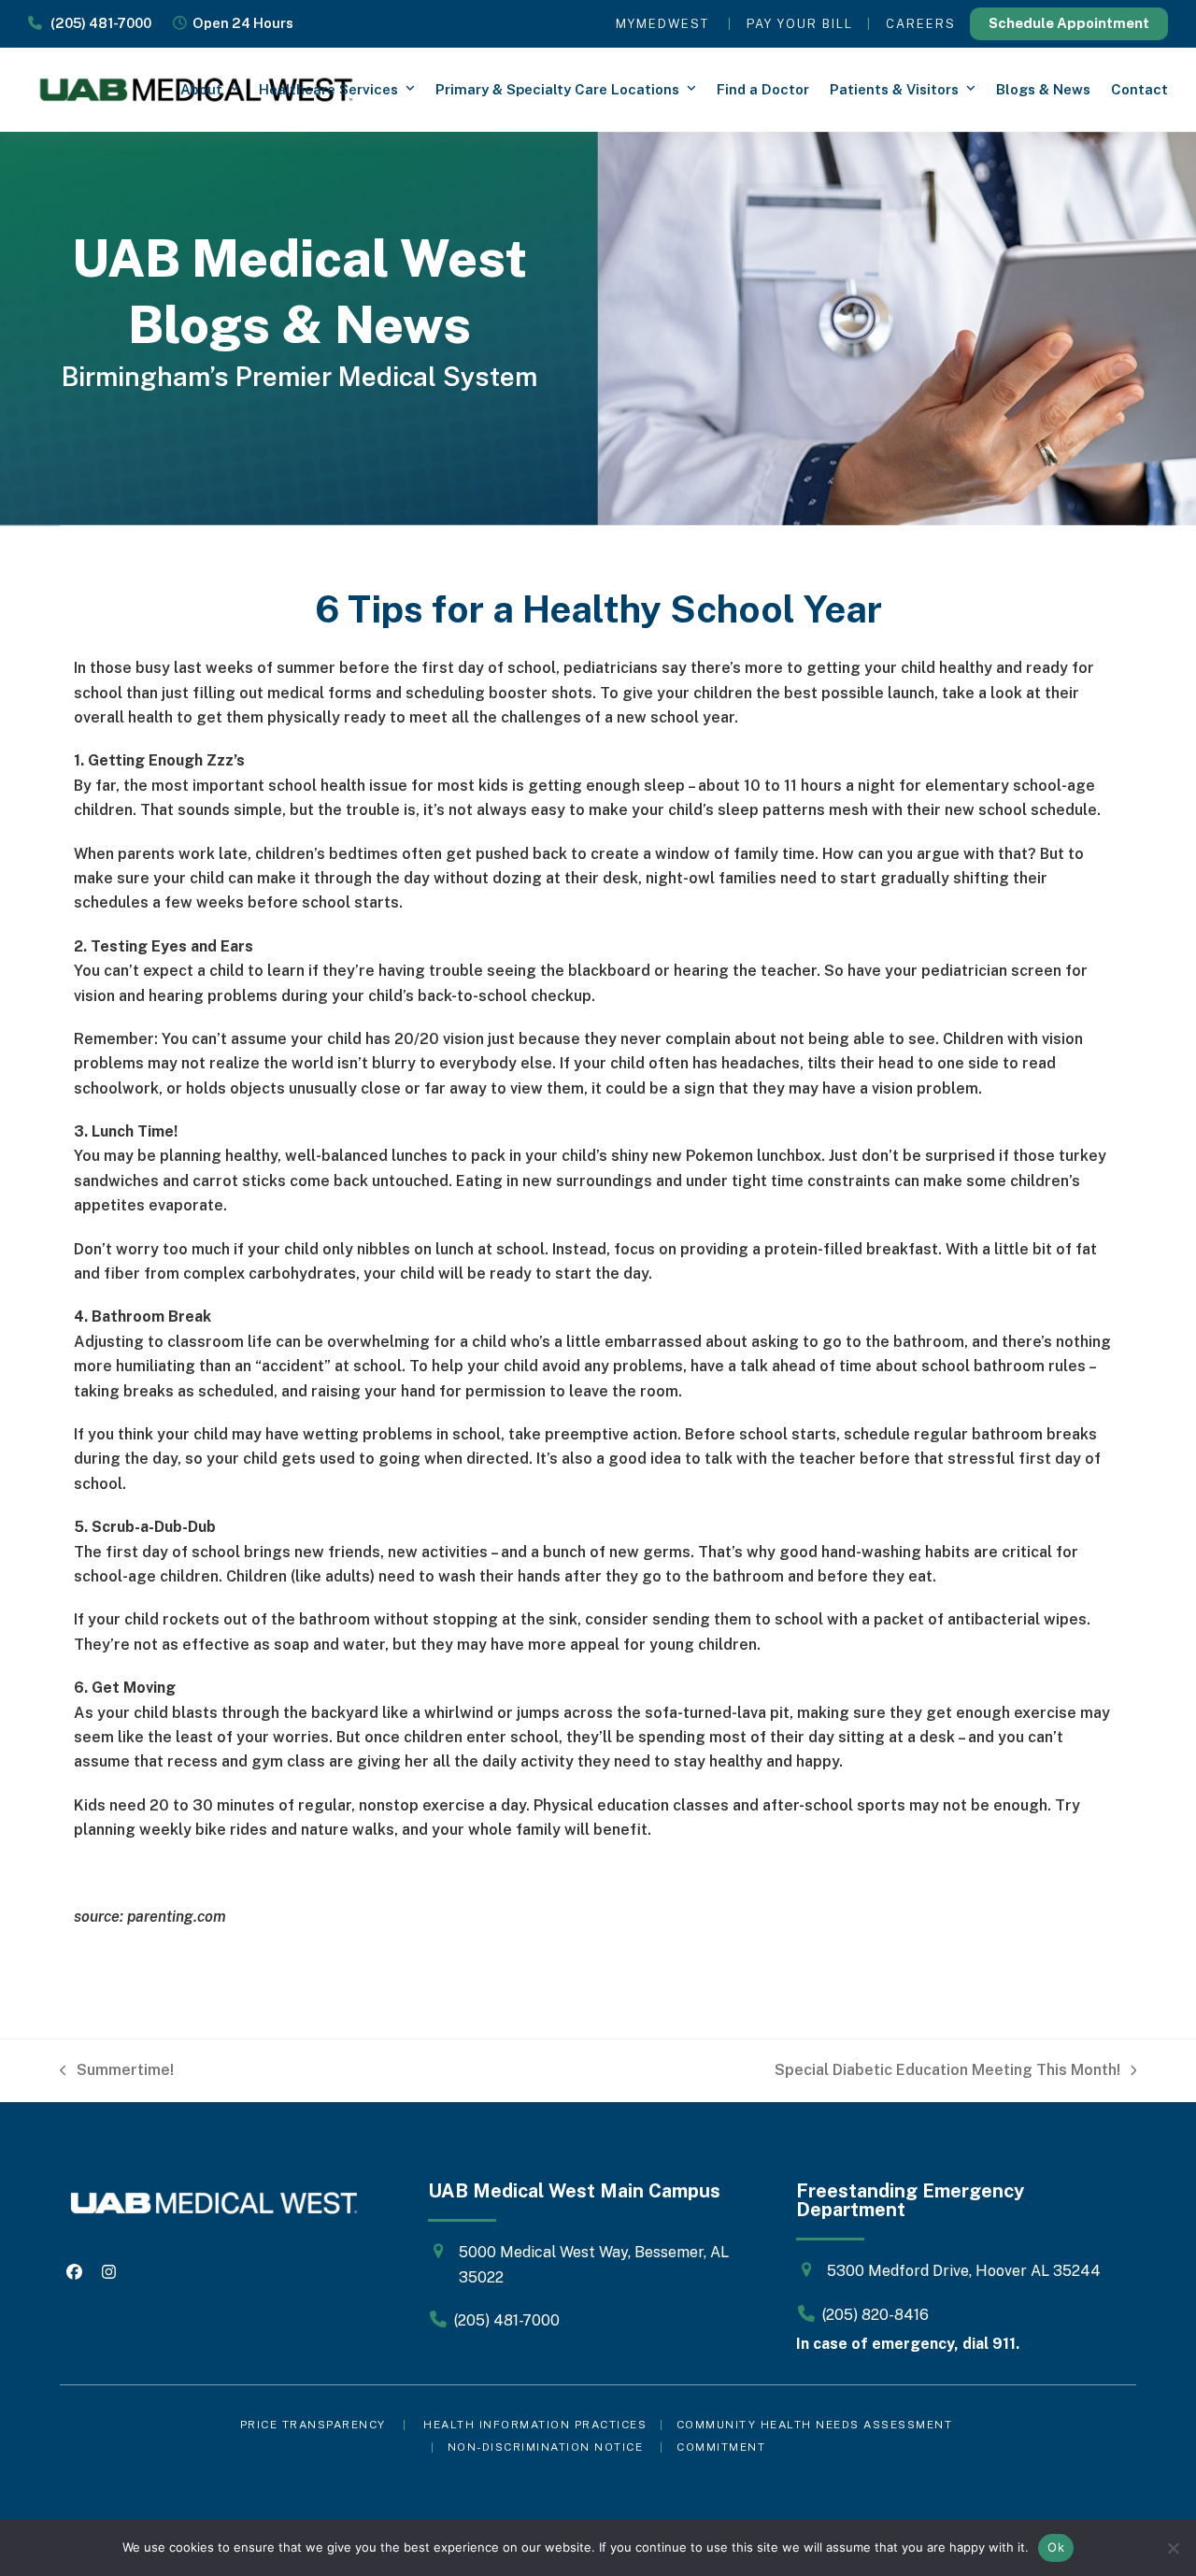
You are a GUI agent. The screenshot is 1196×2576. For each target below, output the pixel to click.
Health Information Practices (535, 2425)
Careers (921, 24)
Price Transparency (313, 2425)
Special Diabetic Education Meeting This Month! (947, 2072)
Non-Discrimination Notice (546, 2447)
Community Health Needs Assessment (817, 2425)
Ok (1056, 2547)
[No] (1173, 2548)
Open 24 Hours (240, 23)
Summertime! (117, 2072)
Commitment (721, 2447)
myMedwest (662, 24)
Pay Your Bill (800, 24)
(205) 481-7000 (97, 23)
